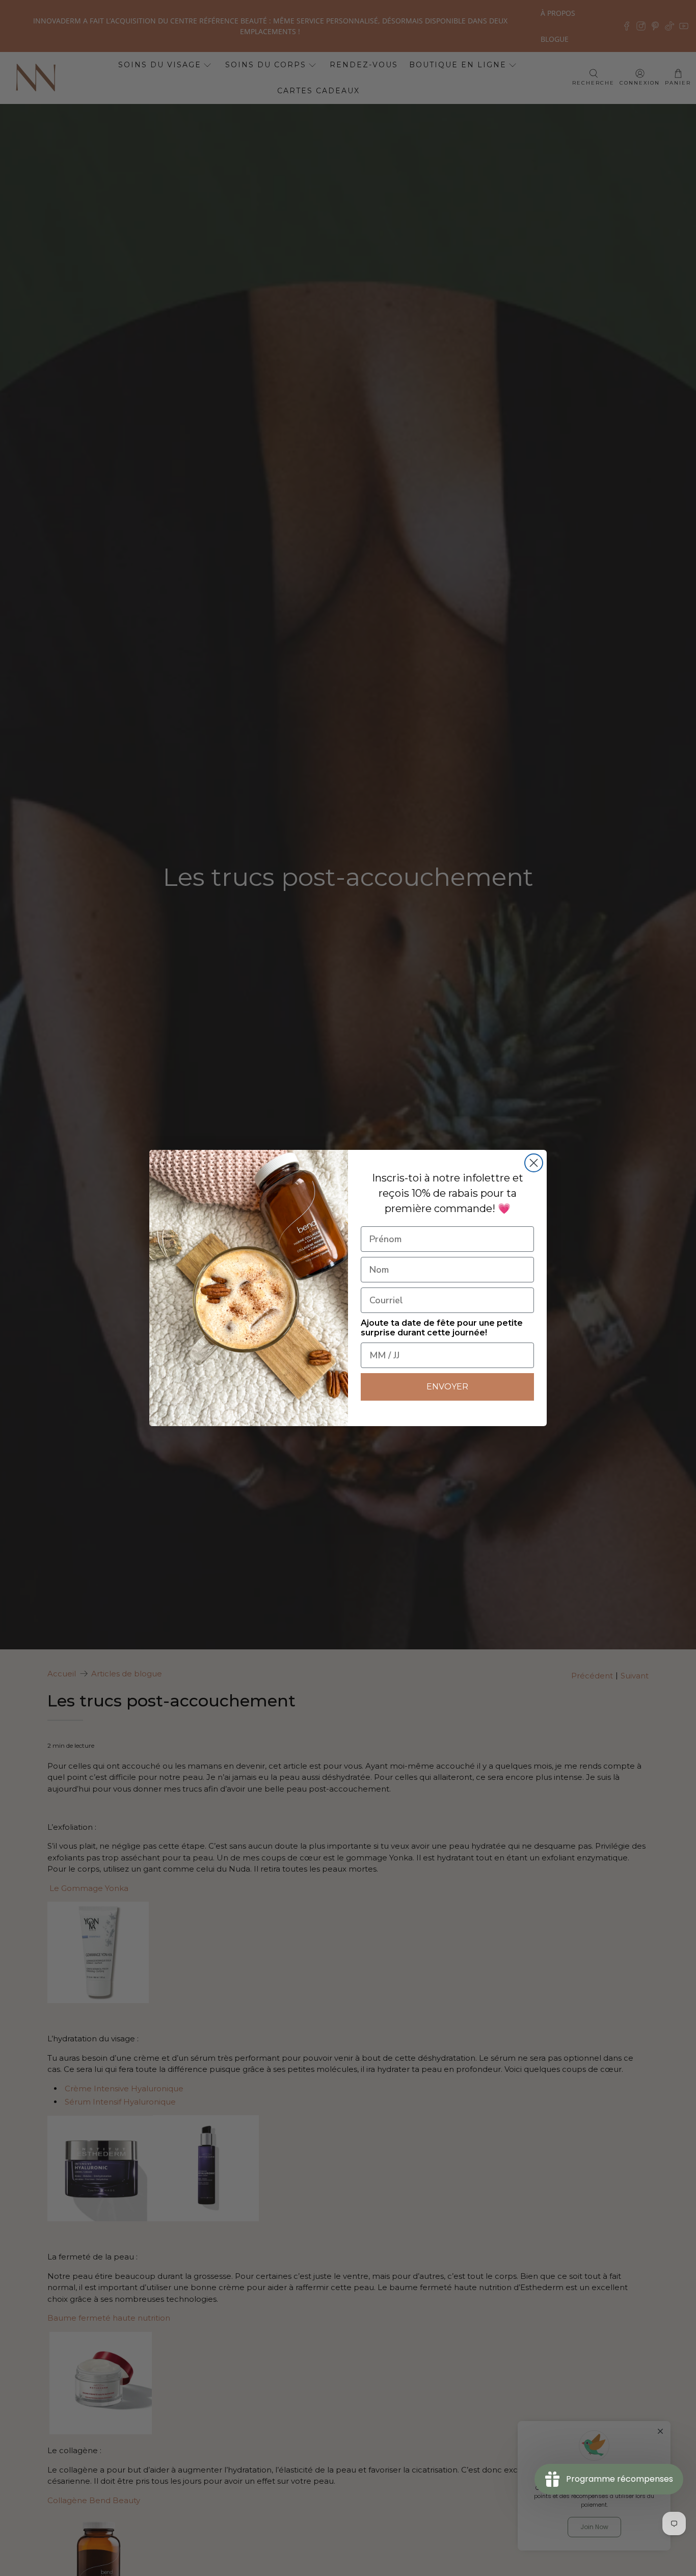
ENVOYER (447, 1387)
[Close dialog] (534, 1163)
